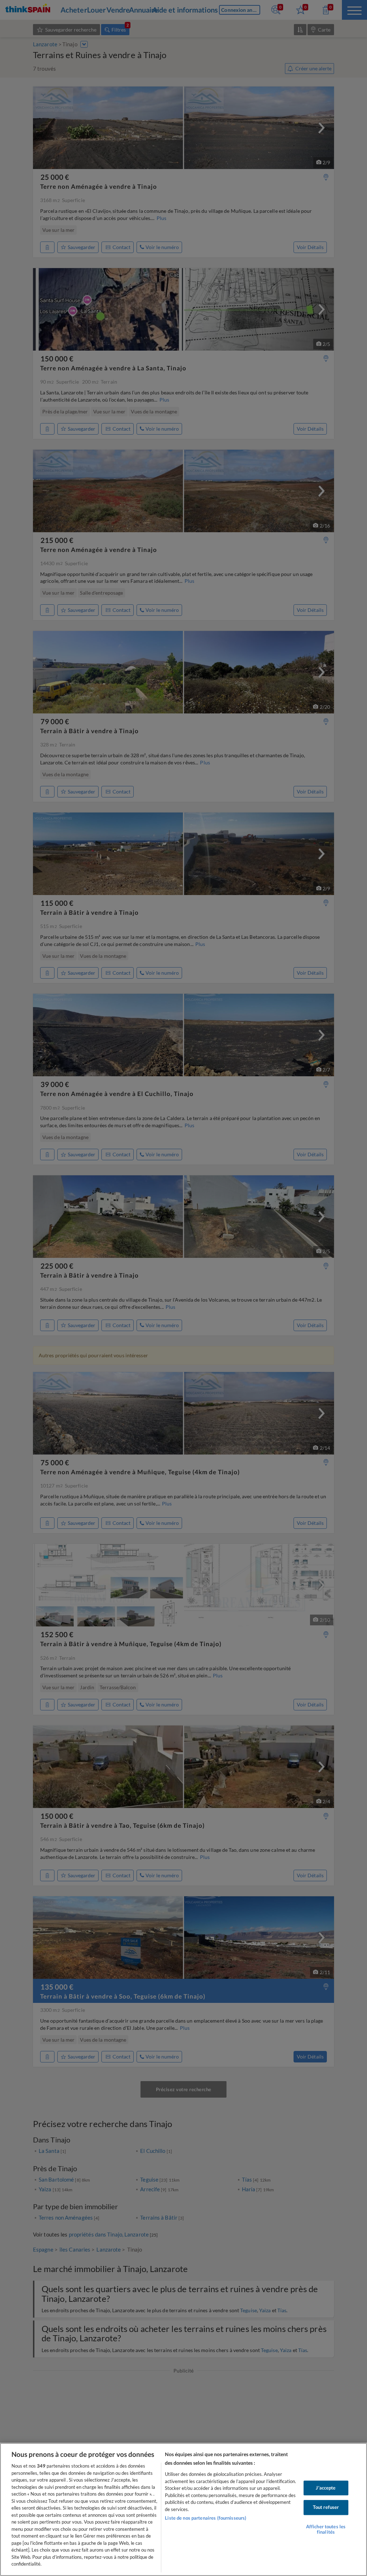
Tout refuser (326, 2507)
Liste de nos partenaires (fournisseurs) (206, 2518)
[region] (183, 2509)
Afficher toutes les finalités (326, 2529)
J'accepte (326, 2488)
